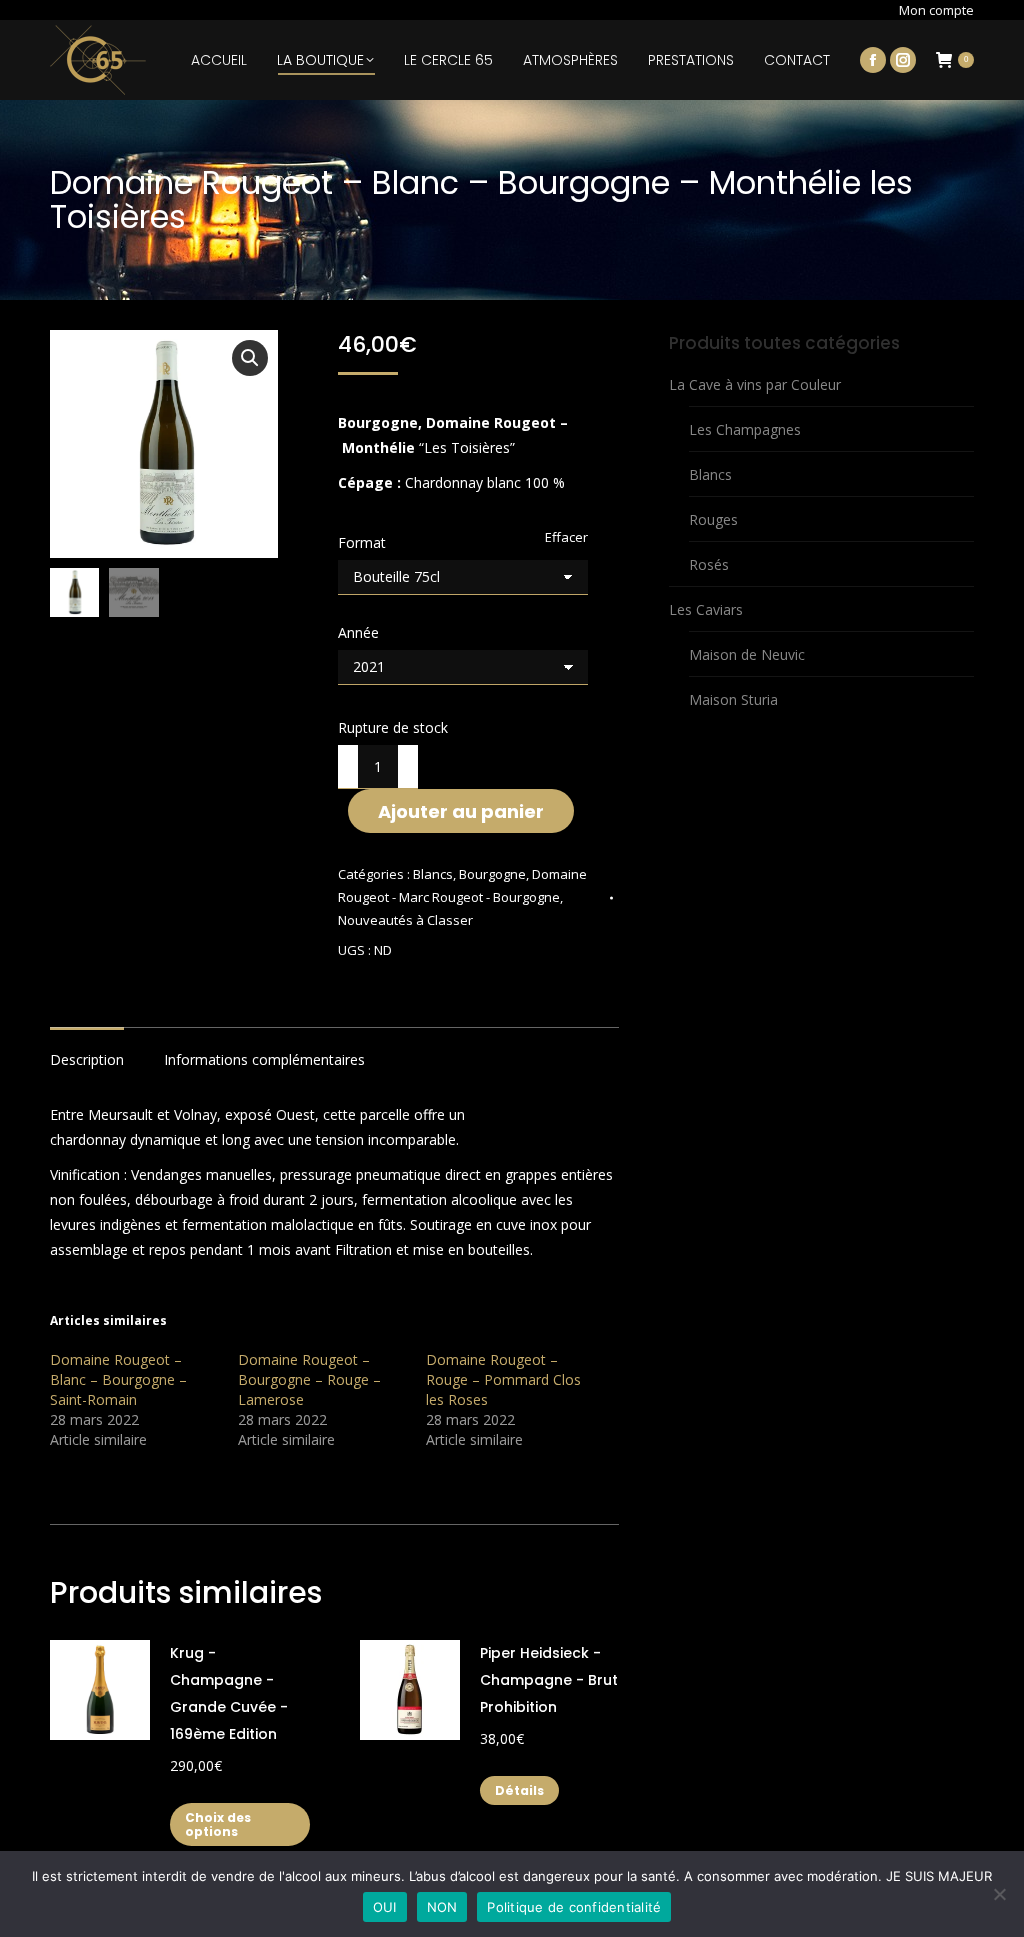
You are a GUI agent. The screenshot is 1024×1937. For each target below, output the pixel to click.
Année (358, 632)
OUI (385, 1907)
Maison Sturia (733, 699)
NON (442, 1907)
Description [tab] (87, 1059)
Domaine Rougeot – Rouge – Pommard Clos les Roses (503, 1379)
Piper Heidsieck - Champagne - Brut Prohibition (549, 1680)
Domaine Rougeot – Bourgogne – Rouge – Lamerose (309, 1379)
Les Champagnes (745, 429)
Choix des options (218, 1824)
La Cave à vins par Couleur (755, 384)
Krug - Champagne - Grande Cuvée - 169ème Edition (229, 1693)
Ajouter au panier (461, 811)
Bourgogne (492, 874)
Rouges (713, 519)
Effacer (566, 537)
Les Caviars (706, 609)
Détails (519, 1790)
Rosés (709, 564)
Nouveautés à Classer (405, 920)
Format (362, 542)
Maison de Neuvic (747, 654)
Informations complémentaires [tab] (264, 1059)
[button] (250, 358)
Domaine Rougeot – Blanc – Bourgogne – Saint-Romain (118, 1379)
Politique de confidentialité (574, 1907)
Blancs (433, 874)
